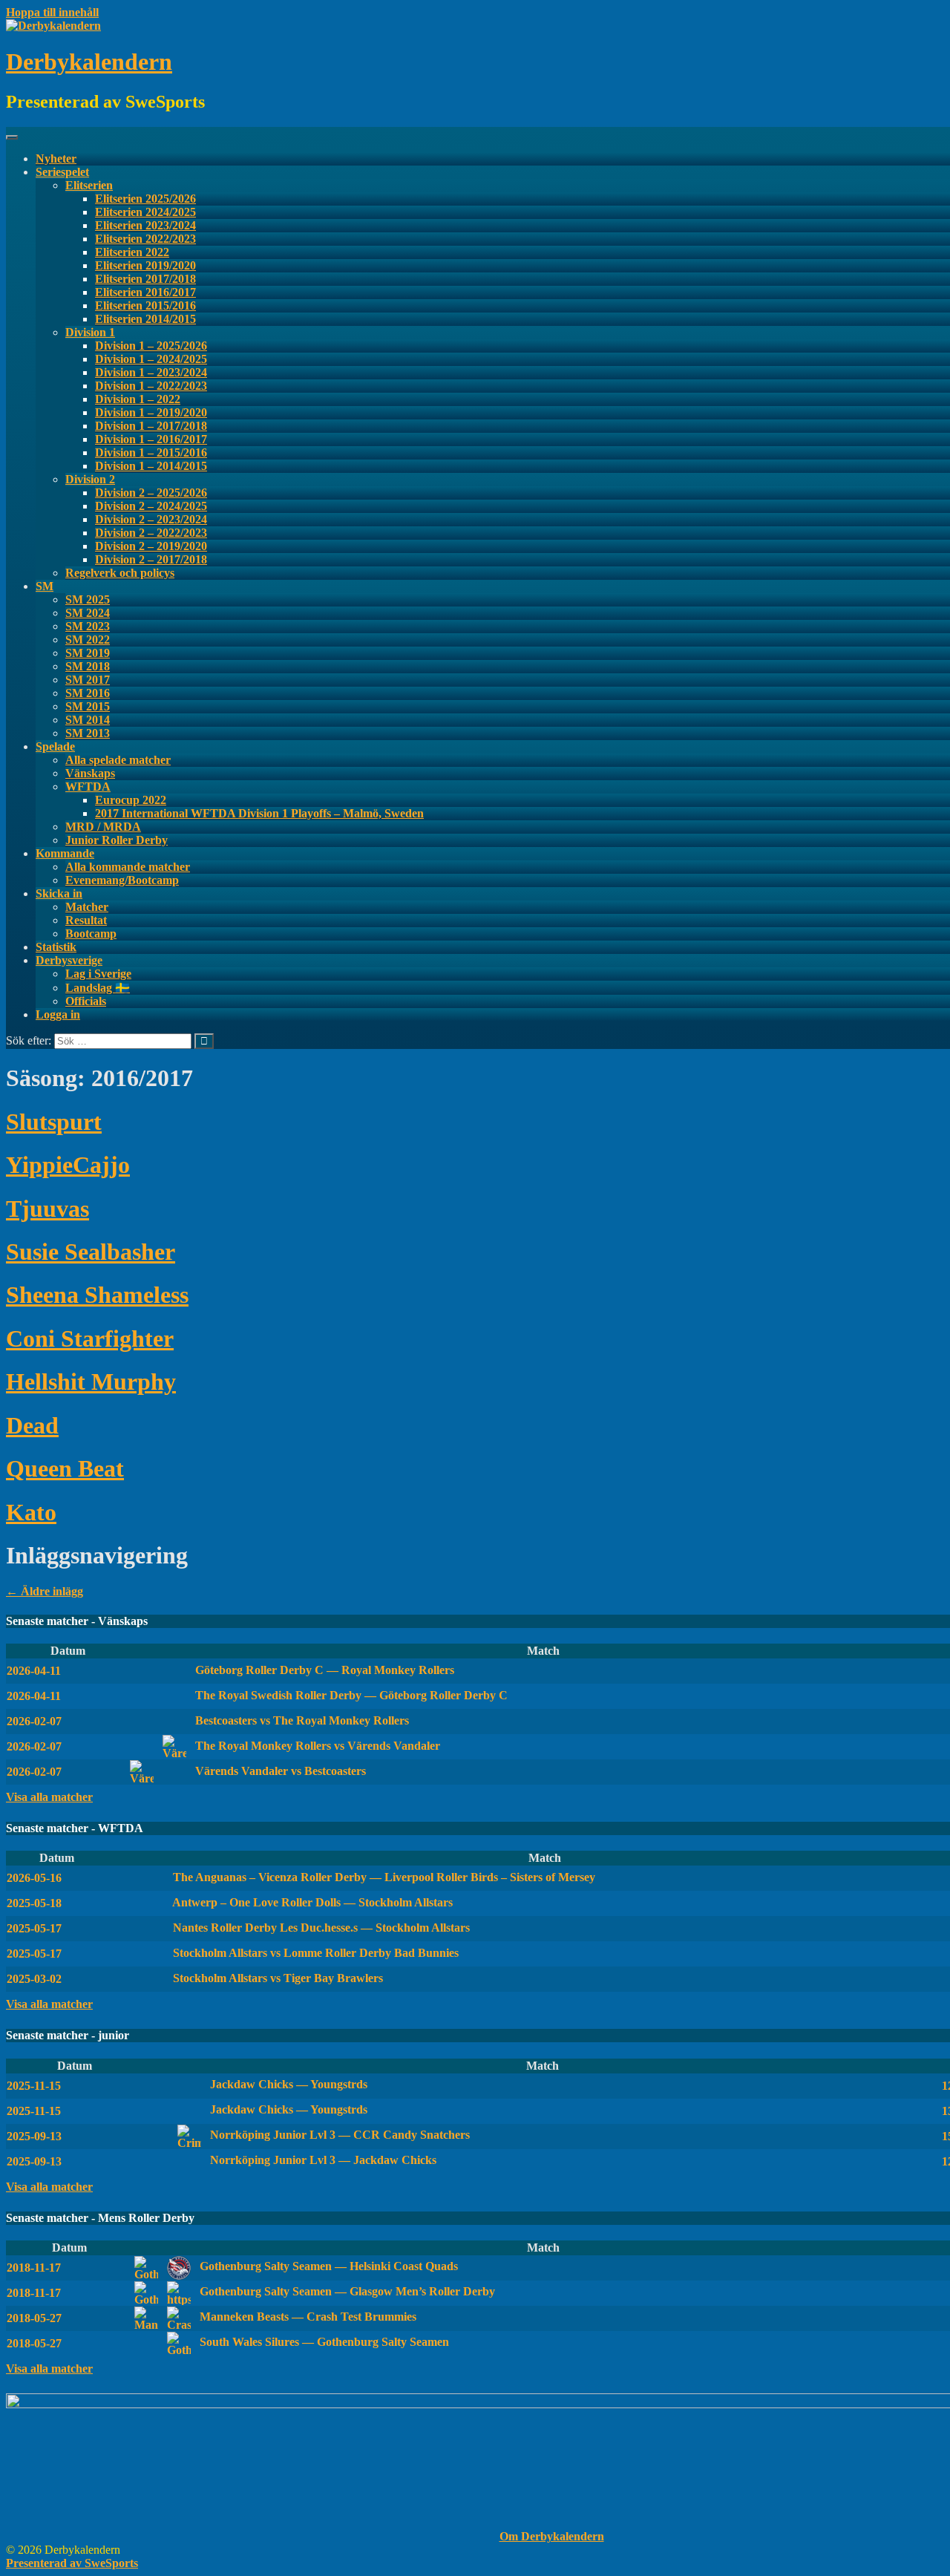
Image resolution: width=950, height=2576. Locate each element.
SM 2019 (88, 653)
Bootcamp (91, 934)
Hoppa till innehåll (52, 12)
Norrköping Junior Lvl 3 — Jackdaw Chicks (322, 2160)
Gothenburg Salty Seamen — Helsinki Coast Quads (327, 2266)
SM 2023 (88, 626)
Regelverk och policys (120, 573)
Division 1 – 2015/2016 (151, 452)
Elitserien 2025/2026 (145, 199)
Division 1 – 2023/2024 (151, 372)
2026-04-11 (34, 1671)
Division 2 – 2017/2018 (151, 559)
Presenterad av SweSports (72, 2563)
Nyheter (56, 158)
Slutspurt (54, 1122)
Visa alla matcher (49, 1797)
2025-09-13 (34, 2136)
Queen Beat (65, 1468)
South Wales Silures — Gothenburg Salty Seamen (323, 2342)
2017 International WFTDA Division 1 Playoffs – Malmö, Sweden (259, 813)
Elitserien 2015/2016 (145, 305)
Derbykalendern (89, 62)
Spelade (55, 746)
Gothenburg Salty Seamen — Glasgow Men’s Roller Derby (346, 2291)
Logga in (58, 1014)
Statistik (56, 947)
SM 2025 (88, 599)
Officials (86, 1001)
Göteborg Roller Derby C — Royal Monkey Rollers (323, 1670)
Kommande (65, 853)
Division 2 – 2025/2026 (151, 493)
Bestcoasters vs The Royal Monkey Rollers (301, 1720)
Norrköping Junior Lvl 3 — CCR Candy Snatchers (338, 2135)
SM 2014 (88, 720)
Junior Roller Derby (117, 840)
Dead (32, 1425)
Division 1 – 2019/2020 (151, 412)
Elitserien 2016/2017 (145, 292)
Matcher (87, 907)
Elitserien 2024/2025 (145, 212)
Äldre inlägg (45, 1591)
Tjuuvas (47, 1209)
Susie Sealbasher (91, 1252)
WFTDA (88, 787)
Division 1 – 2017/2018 (151, 426)
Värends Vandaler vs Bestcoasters (279, 1771)
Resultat (86, 920)
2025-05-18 (34, 1903)
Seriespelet (62, 172)
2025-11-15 (34, 2086)
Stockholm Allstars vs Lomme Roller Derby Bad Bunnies (314, 1953)
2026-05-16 (34, 1878)
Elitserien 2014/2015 (145, 319)
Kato (31, 1512)
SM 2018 (88, 666)
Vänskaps (90, 773)
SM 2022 (88, 640)
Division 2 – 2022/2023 (151, 533)
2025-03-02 (34, 1979)
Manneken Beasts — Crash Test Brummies (307, 2317)
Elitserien (89, 185)
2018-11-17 (34, 2268)
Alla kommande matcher (128, 867)
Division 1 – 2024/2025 (151, 359)
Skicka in (59, 893)
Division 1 (90, 332)
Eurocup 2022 (131, 800)
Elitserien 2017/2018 (145, 279)
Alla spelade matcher (118, 760)
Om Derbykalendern (552, 2536)
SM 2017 (88, 680)
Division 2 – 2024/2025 (151, 506)
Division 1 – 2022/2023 (151, 386)
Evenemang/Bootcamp (122, 880)
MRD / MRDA (103, 827)
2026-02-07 (34, 1721)
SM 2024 (88, 613)
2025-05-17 (34, 1928)
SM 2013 (88, 733)
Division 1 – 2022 (138, 399)
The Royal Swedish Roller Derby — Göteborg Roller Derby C (350, 1695)
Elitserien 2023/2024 (145, 225)
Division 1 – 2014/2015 (151, 466)
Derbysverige (69, 960)
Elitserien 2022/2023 (145, 239)
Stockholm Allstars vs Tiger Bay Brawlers (276, 1978)
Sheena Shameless (97, 1295)
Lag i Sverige (98, 974)
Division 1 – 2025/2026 (151, 346)
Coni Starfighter (90, 1338)
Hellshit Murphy (91, 1382)
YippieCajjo (68, 1165)
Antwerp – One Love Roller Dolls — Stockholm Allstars (311, 1902)
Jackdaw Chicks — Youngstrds (287, 2084)
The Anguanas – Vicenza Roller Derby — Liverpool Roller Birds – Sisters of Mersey (383, 1877)
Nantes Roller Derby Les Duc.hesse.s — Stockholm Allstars (320, 1928)
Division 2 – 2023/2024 (151, 519)
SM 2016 (88, 693)
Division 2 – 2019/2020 (151, 546)
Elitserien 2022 (132, 252)
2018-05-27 (34, 2318)
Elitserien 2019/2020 (145, 265)
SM (45, 586)
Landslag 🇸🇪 (98, 988)
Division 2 (90, 479)
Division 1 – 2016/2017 (151, 439)
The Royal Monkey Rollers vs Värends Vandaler (316, 1746)
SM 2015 (88, 706)
